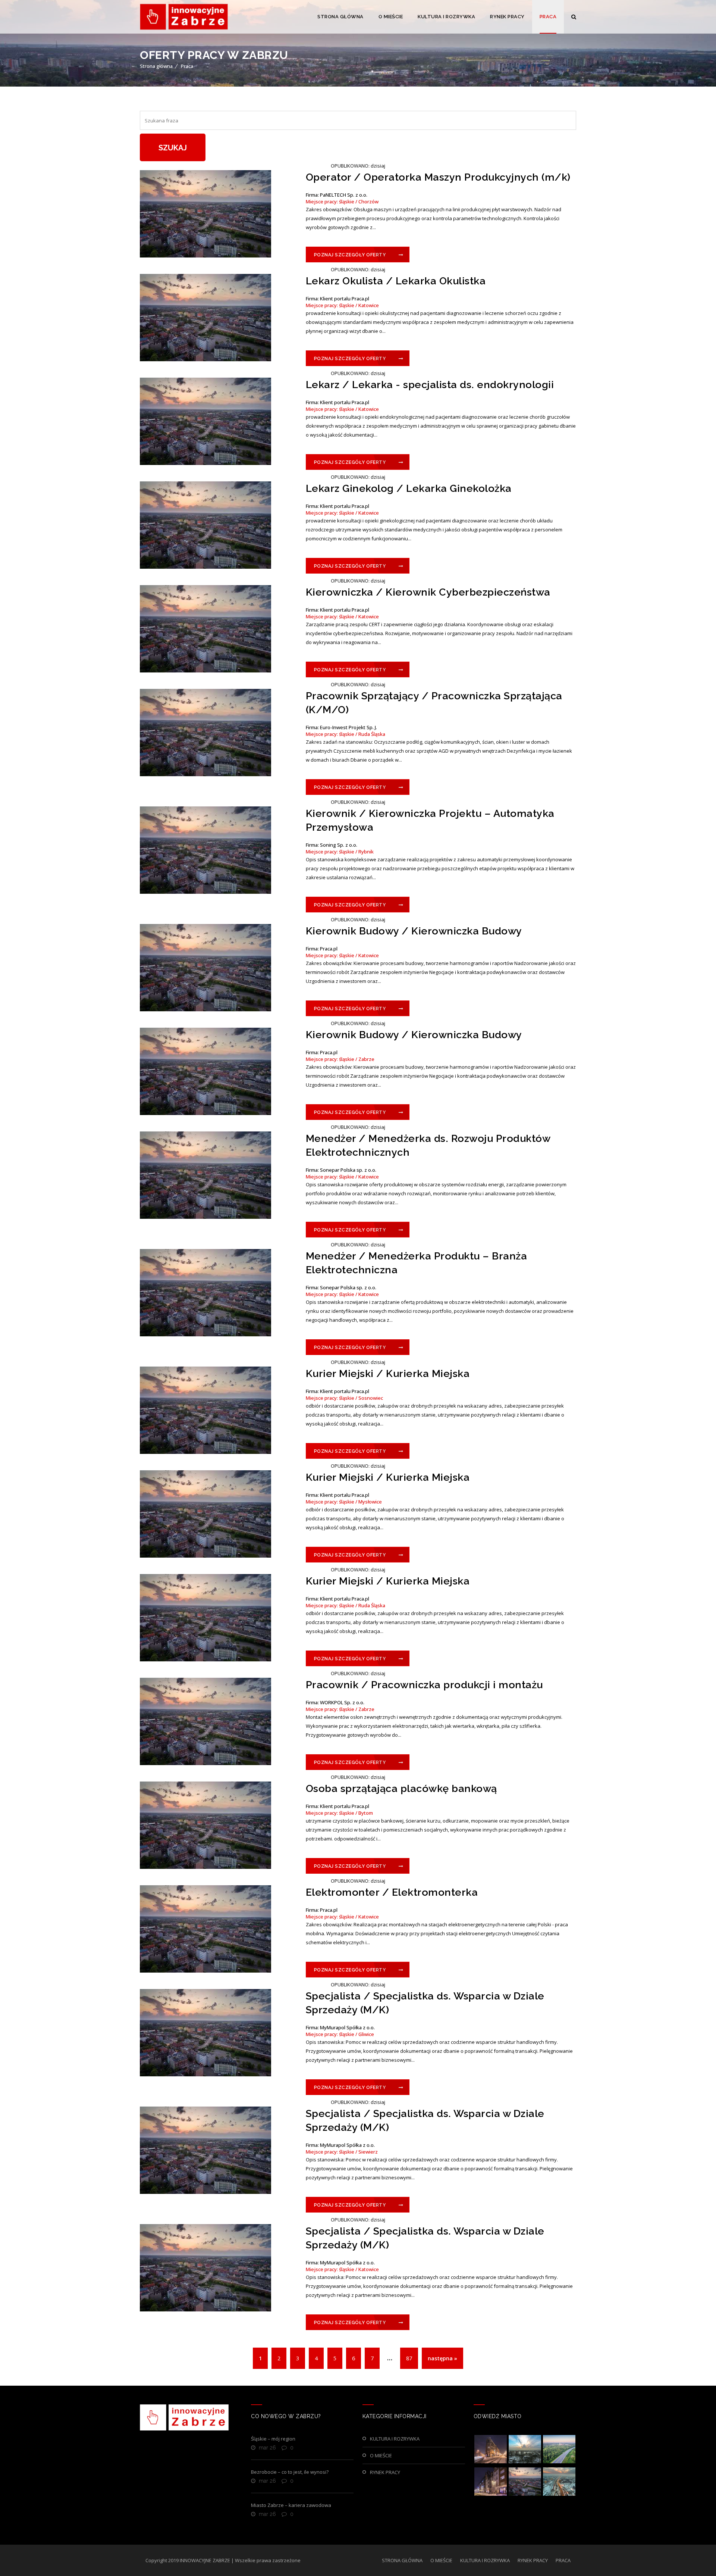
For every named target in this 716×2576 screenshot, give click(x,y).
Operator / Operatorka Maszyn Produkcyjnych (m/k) (438, 177)
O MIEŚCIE (391, 17)
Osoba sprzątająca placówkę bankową (401, 1788)
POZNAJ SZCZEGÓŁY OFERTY (350, 255)
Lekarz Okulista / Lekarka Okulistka (396, 281)
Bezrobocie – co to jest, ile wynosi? (290, 2472)
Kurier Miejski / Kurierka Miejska (388, 1373)
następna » (442, 2358)
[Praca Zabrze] (184, 17)
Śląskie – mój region (273, 2439)
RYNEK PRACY (507, 17)
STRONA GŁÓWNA (340, 17)
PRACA (548, 17)
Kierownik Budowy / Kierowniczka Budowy (414, 931)
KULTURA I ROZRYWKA (446, 17)
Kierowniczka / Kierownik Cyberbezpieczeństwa (428, 592)
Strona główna (156, 66)
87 (409, 2358)
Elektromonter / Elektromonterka (392, 1892)
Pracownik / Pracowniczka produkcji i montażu (424, 1685)
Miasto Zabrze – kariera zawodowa (291, 2505)
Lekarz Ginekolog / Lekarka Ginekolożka (409, 488)
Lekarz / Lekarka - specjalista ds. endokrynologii (430, 385)
